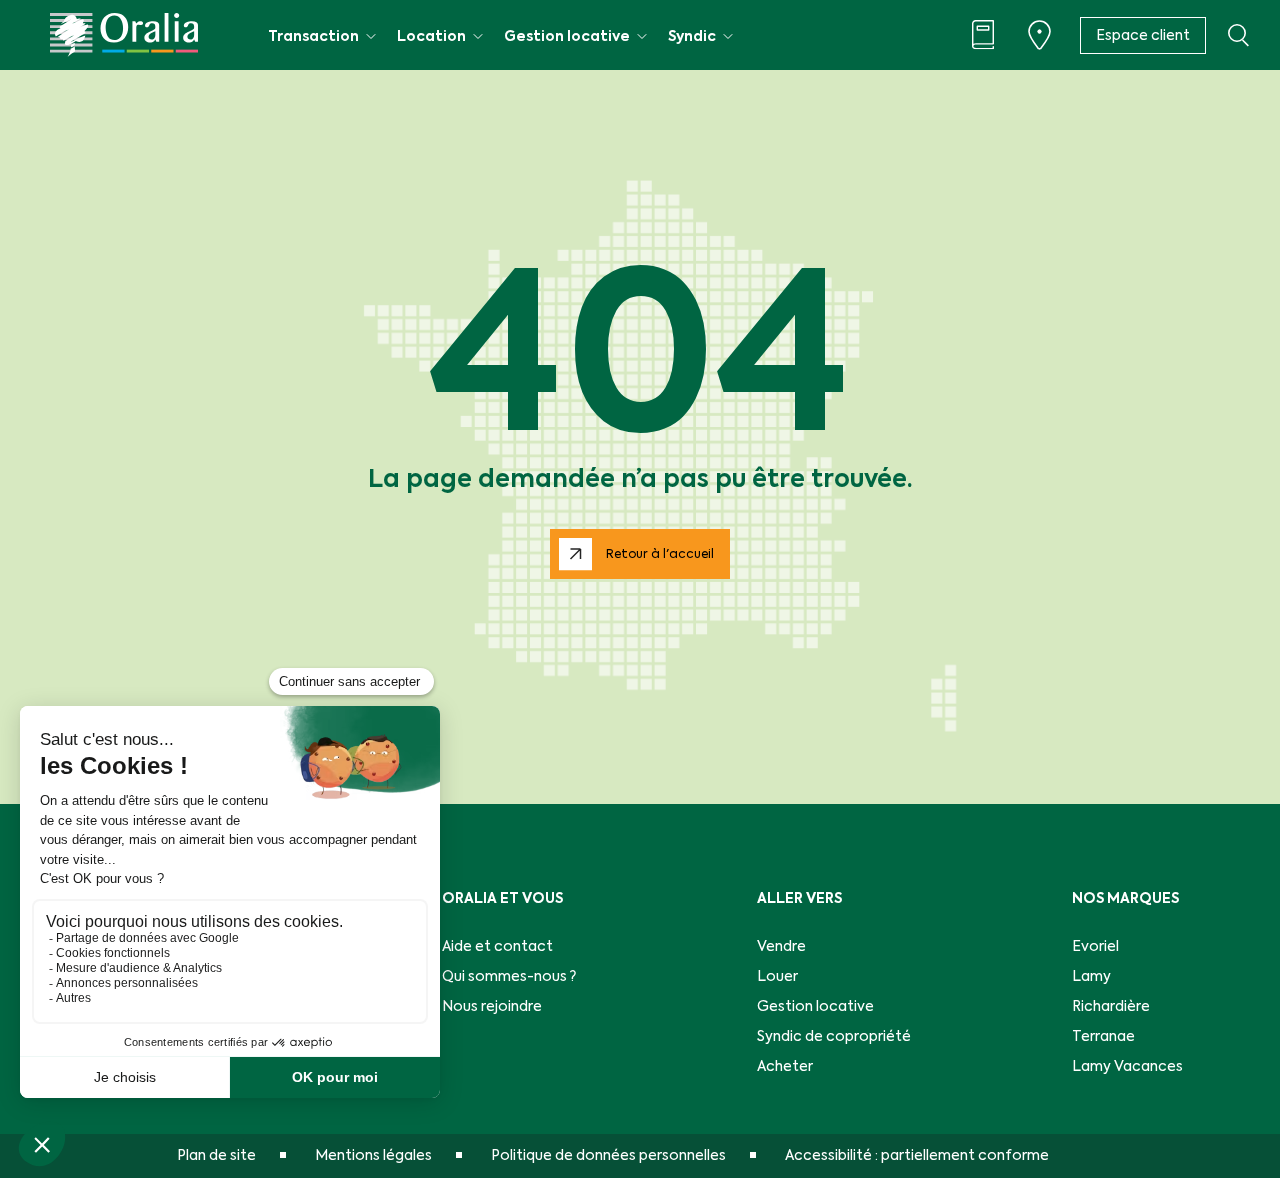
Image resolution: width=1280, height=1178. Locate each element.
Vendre (781, 947)
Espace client (1143, 36)
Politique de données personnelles (608, 1156)
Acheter (785, 1067)
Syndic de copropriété (834, 1037)
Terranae (1103, 1037)
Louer (777, 977)
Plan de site (216, 1156)
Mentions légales (373, 1156)
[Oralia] (124, 35)
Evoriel (1095, 947)
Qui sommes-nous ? (509, 977)
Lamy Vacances (1127, 1067)
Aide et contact (497, 947)
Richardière (1111, 1007)
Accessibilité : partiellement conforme (917, 1156)
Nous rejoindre (492, 1007)
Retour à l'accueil (660, 555)
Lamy (1091, 977)
